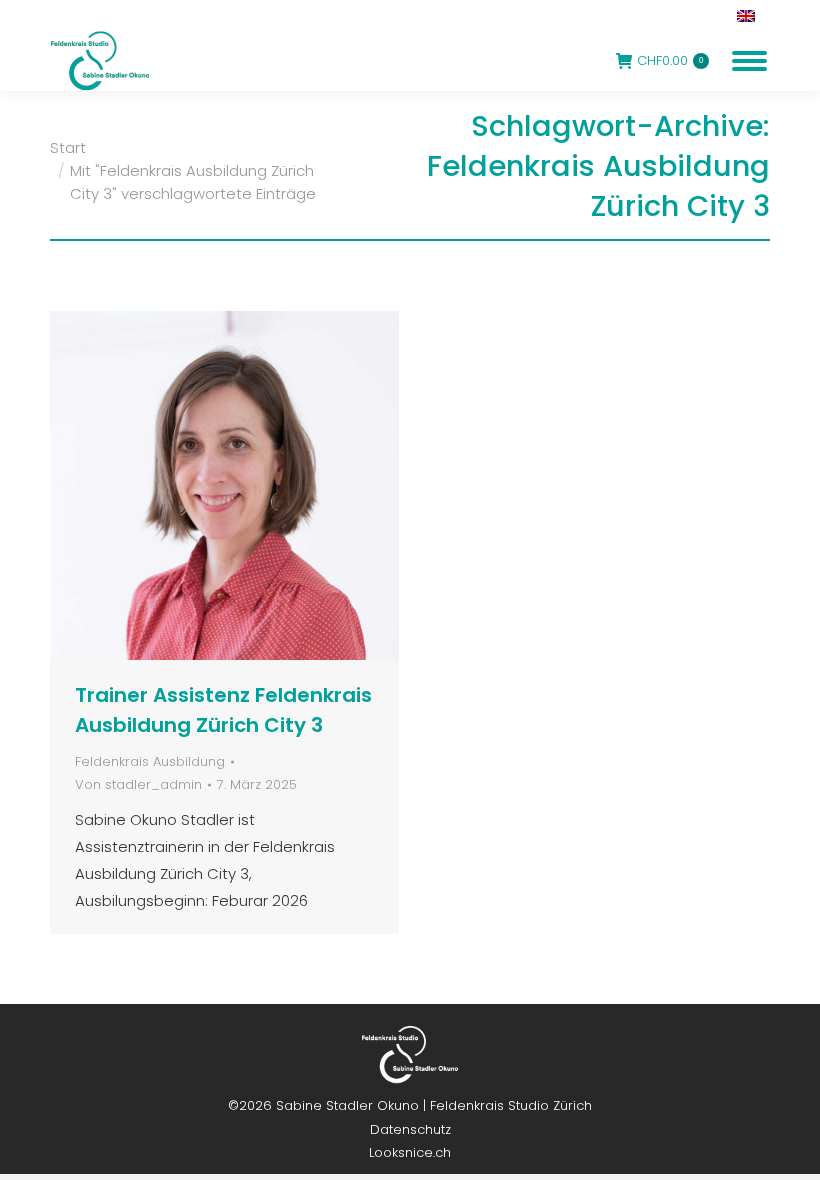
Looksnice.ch (410, 1152)
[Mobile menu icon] (749, 61)
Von (138, 784)
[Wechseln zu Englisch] (748, 15)
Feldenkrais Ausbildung (150, 761)
